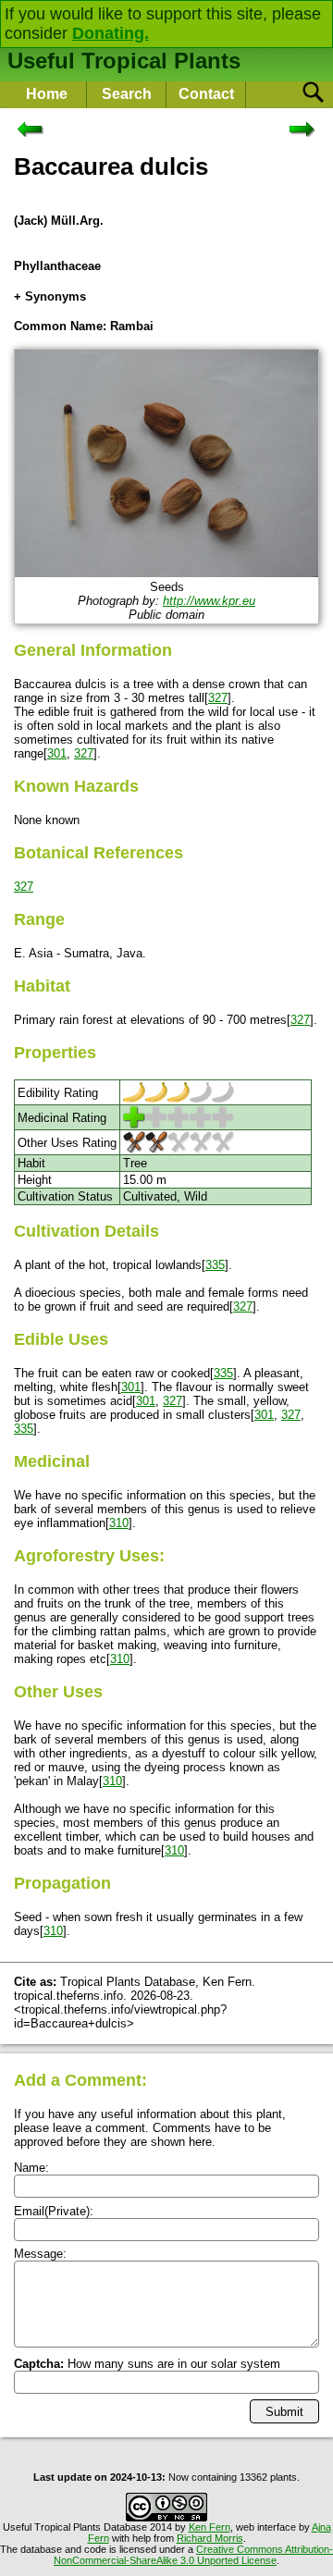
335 (215, 1265)
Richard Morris (210, 2538)
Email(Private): (54, 2211)
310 (119, 1523)
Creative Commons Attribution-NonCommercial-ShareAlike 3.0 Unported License (193, 2555)
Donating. (111, 33)
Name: (31, 2168)
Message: (40, 2254)
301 (57, 753)
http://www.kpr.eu (209, 601)
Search (127, 94)
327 (218, 698)
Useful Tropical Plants (124, 61)
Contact (206, 94)
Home (47, 94)
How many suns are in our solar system (147, 2364)
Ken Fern (210, 2527)
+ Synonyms (50, 296)
